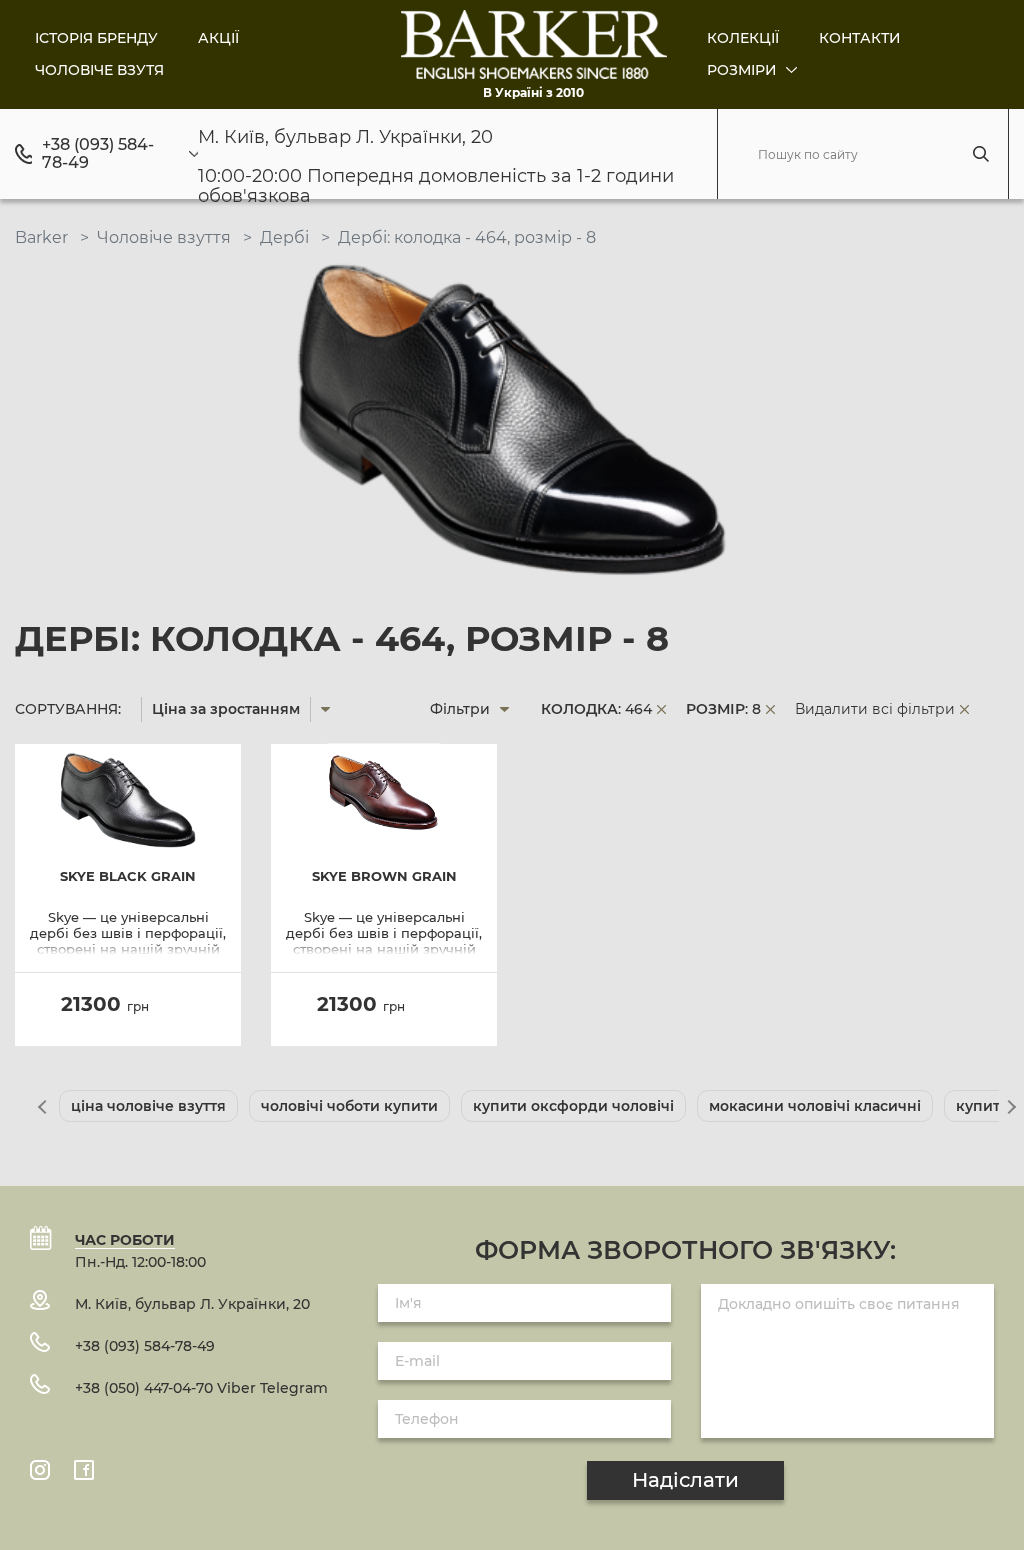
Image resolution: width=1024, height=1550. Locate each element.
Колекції (743, 38)
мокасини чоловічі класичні (815, 1106)
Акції (218, 38)
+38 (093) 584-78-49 (98, 154)
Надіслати (685, 1480)
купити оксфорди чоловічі (573, 1106)
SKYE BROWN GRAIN (384, 876)
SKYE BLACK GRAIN (128, 876)
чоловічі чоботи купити (349, 1106)
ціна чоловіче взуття (148, 1106)
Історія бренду (96, 38)
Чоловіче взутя (99, 70)
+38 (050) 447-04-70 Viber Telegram (201, 1388)
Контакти (860, 38)
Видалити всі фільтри (875, 709)
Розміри (744, 70)
